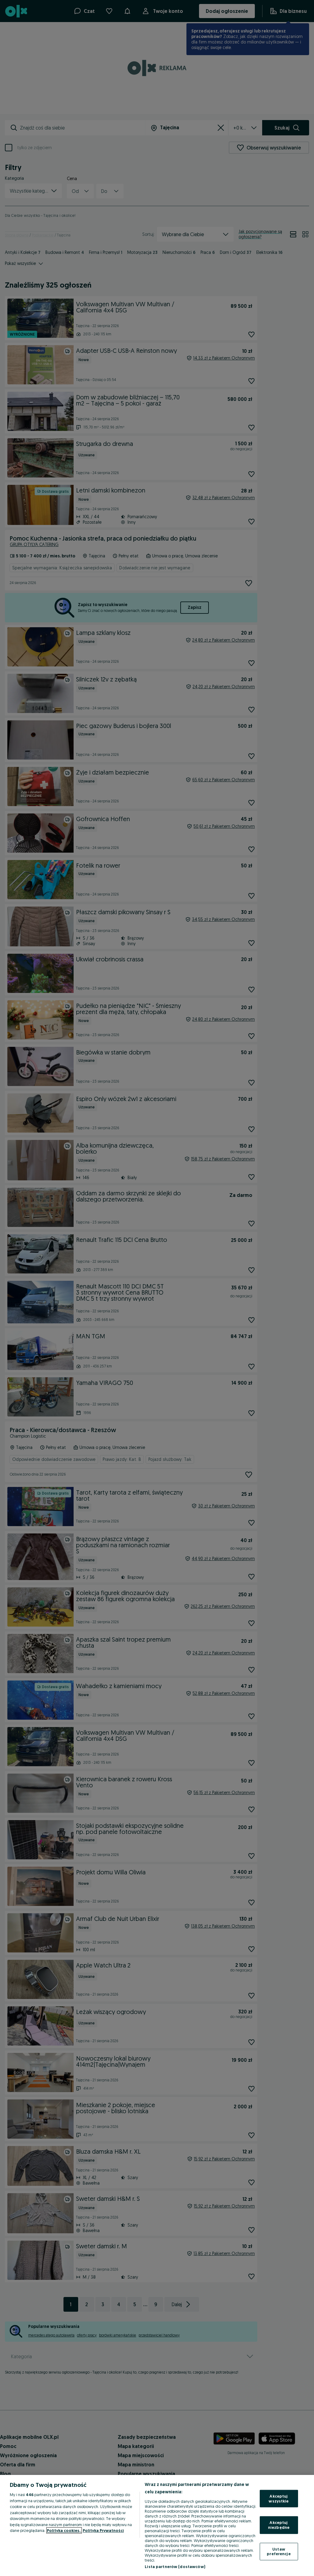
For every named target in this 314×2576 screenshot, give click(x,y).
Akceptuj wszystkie (279, 2499)
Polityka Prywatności (103, 2530)
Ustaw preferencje (279, 2551)
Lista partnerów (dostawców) (175, 2567)
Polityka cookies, (64, 2530)
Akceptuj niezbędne (279, 2525)
